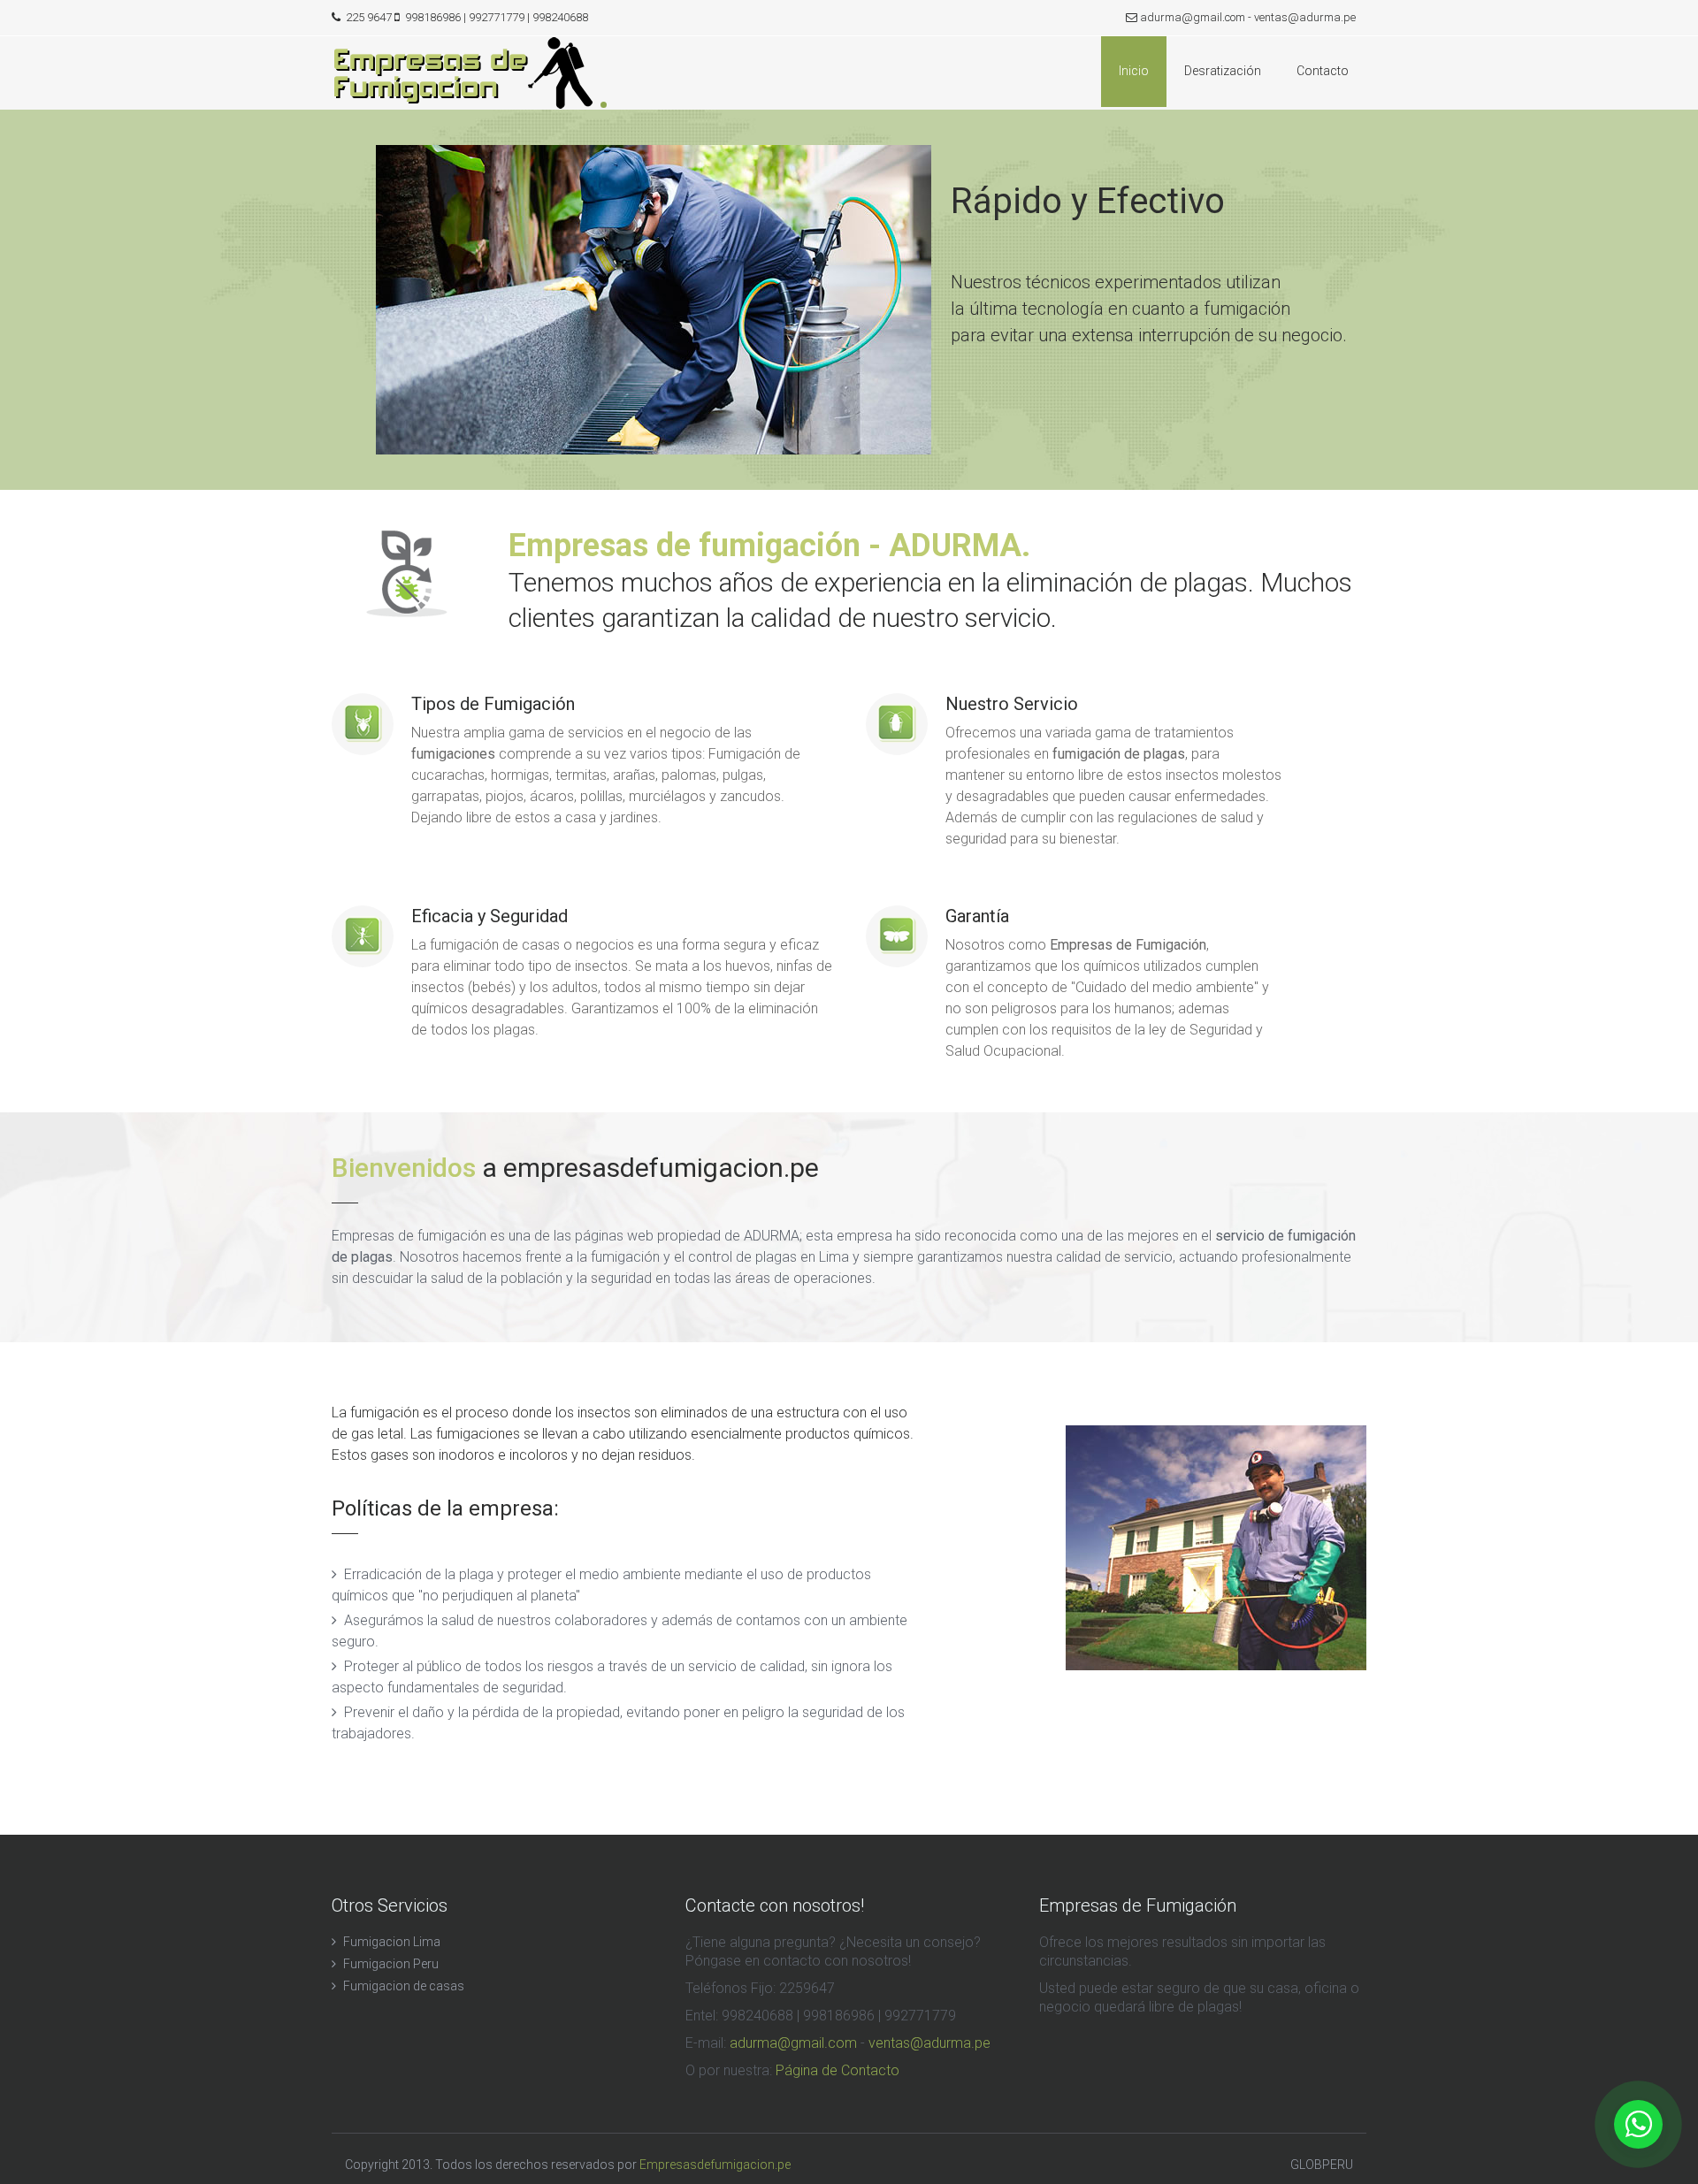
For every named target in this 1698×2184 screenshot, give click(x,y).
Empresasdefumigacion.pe (715, 2165)
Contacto (1323, 71)
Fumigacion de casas (404, 1986)
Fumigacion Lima (392, 1942)
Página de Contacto (838, 2070)
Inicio (1134, 71)
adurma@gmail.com (1193, 17)
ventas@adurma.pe (1305, 17)
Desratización (1223, 71)
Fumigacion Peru (391, 1964)
